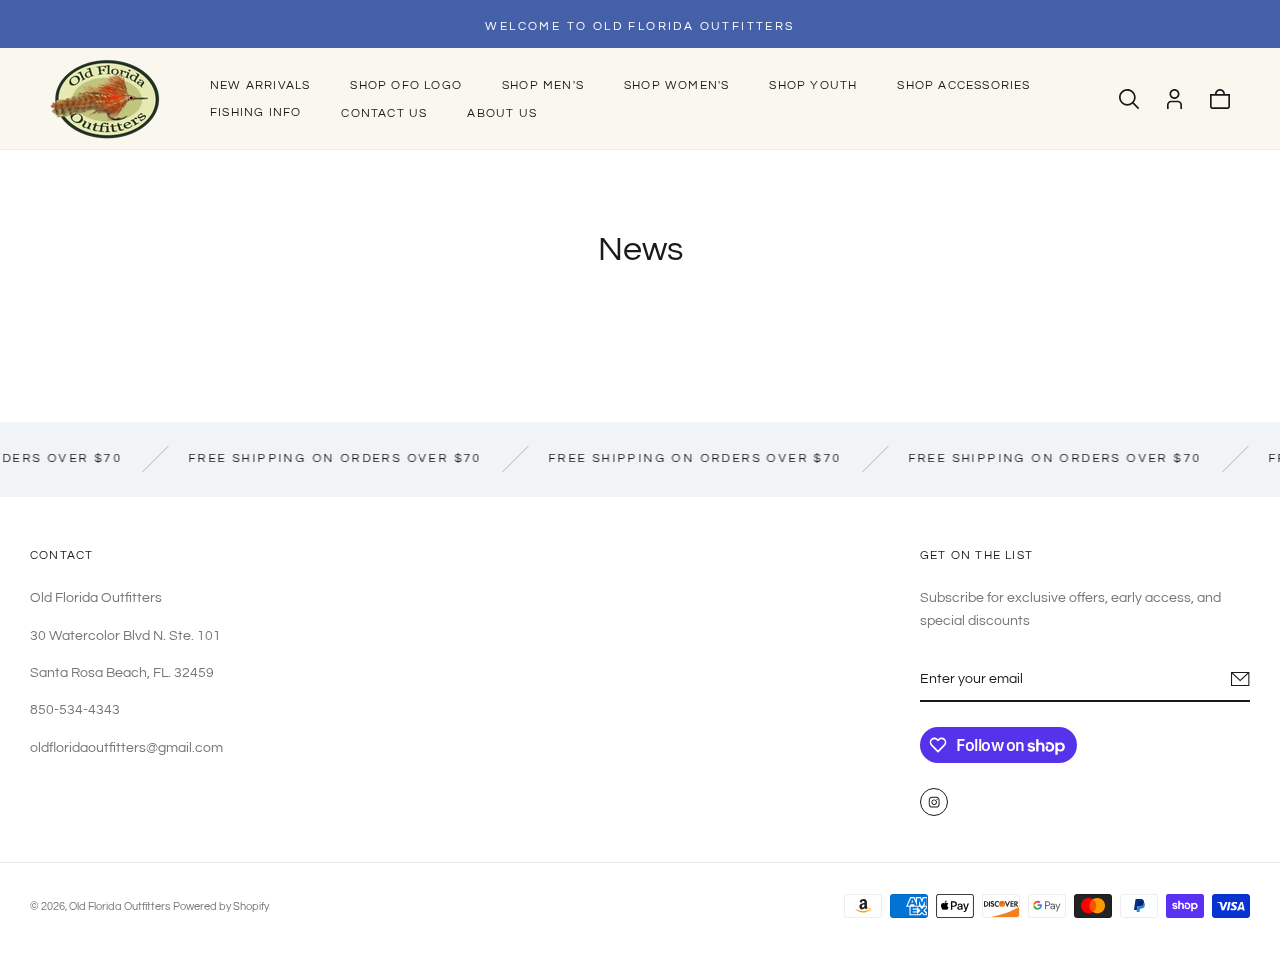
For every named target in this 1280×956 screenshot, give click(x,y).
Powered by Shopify (221, 906)
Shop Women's (676, 85)
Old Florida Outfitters (119, 906)
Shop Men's (543, 85)
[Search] (1129, 99)
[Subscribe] (1240, 679)
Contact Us (384, 113)
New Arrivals (260, 85)
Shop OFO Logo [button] (406, 85)
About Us (502, 113)
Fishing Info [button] (255, 112)
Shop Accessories (963, 85)
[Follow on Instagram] (934, 802)
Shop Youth (813, 85)
